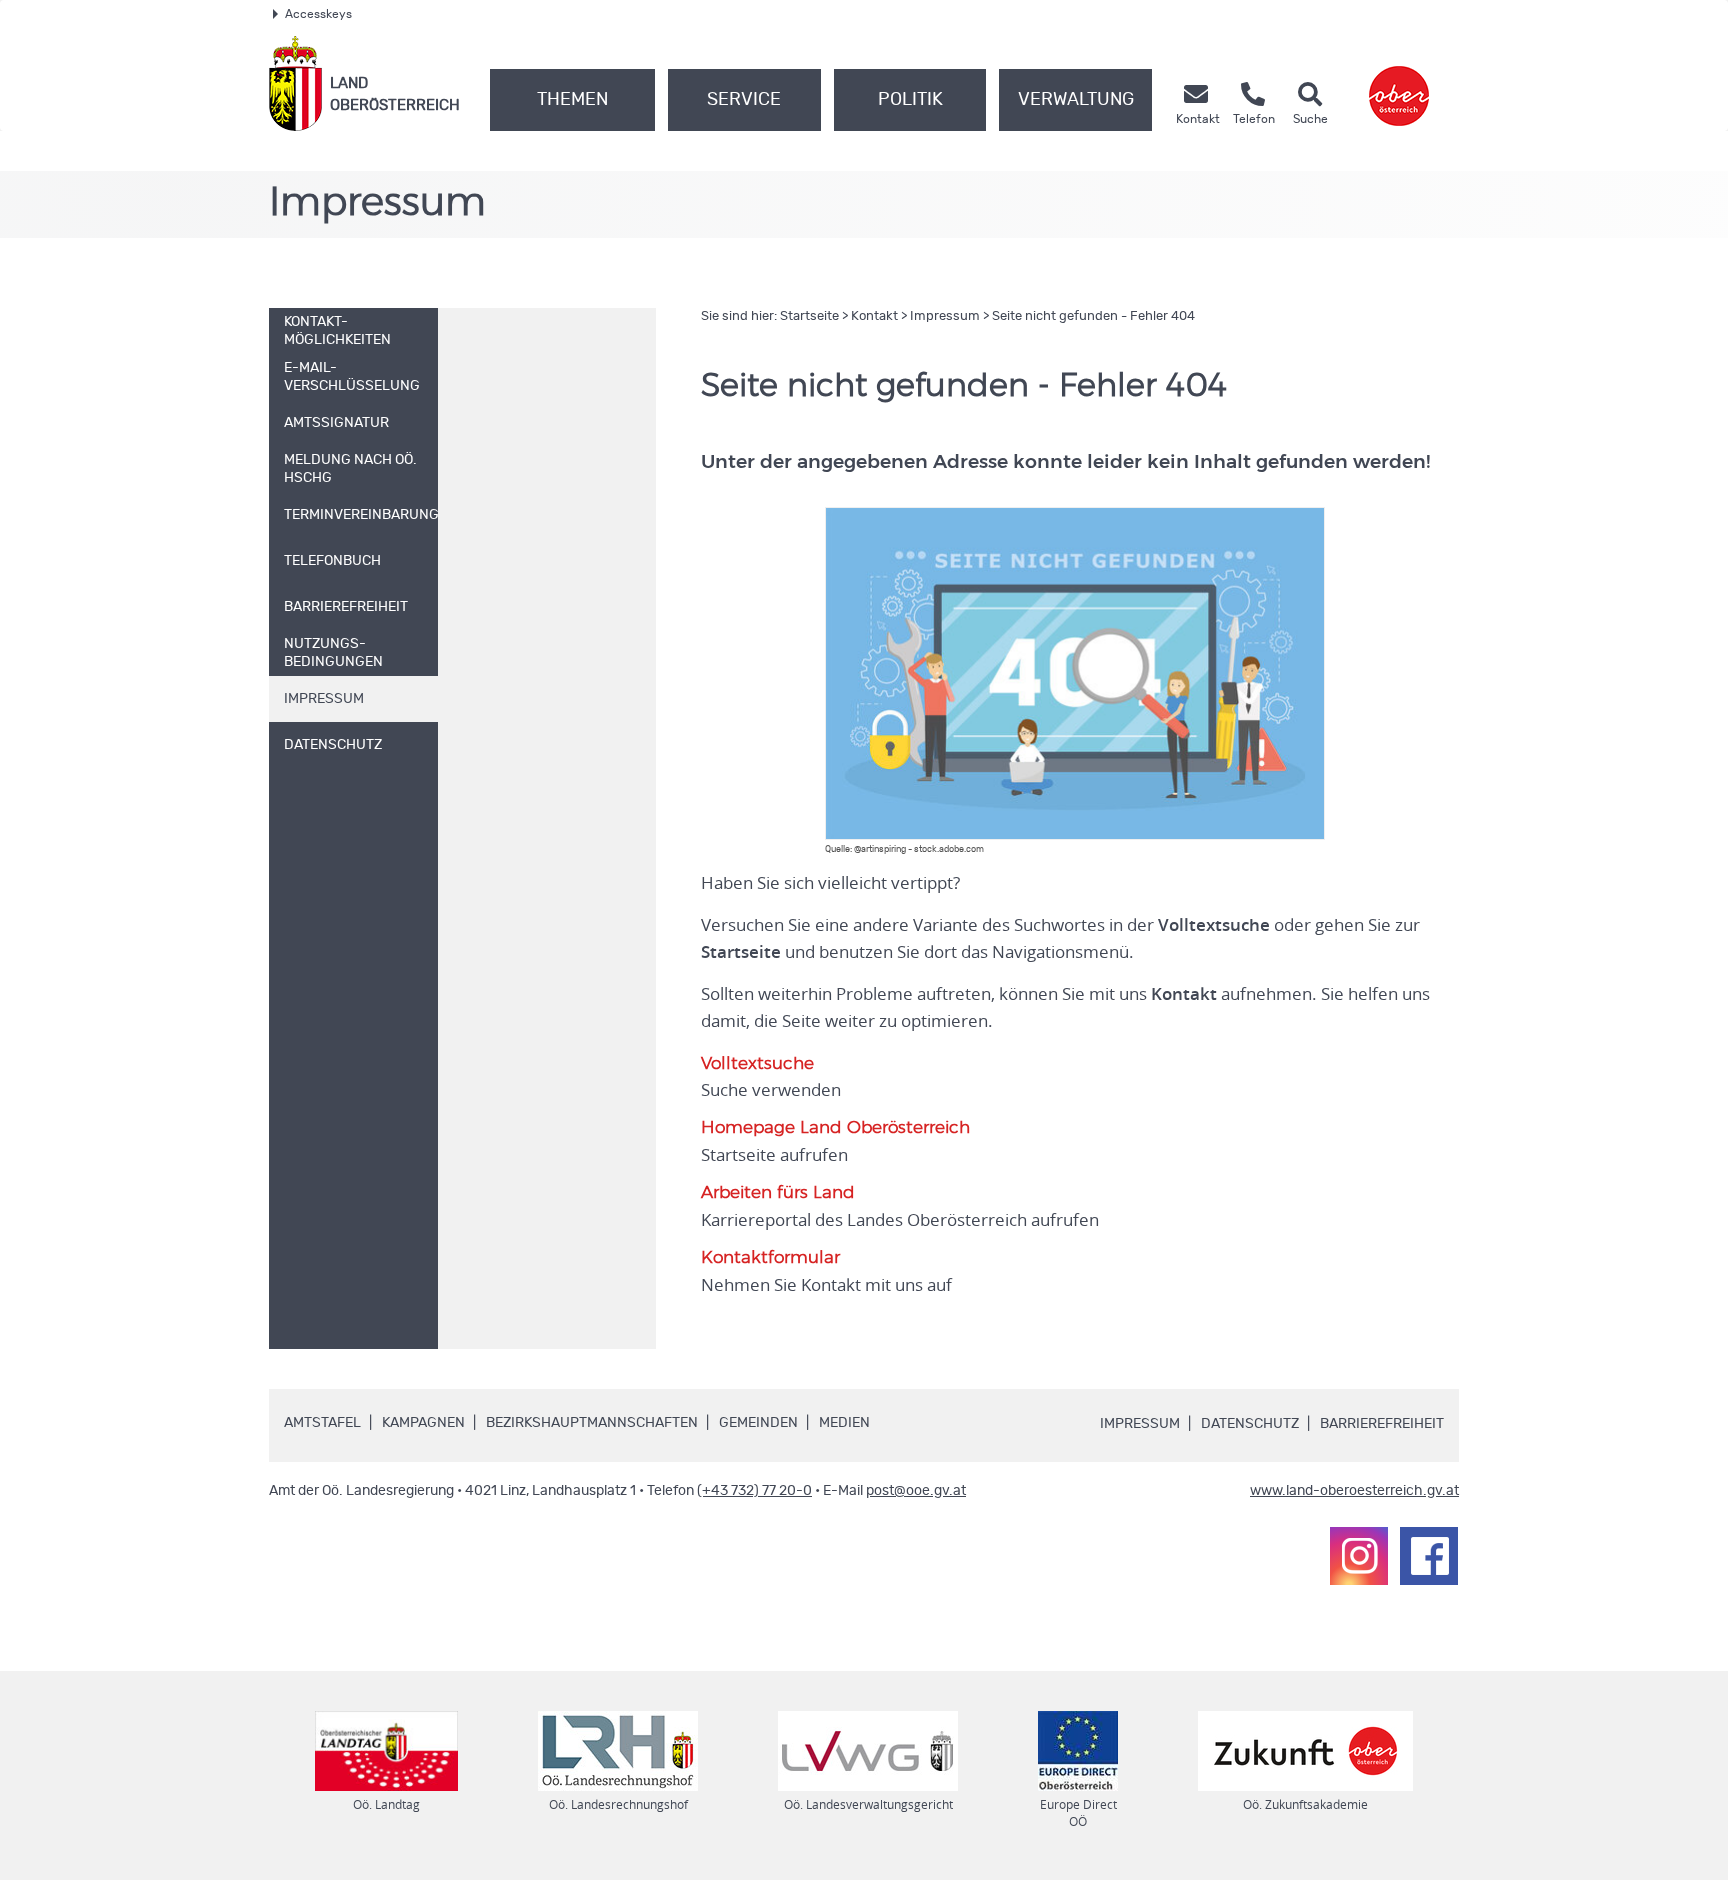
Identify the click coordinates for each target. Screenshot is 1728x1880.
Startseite (809, 316)
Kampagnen (423, 1423)
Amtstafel (322, 1423)
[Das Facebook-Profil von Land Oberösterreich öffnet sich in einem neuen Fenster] (1429, 1556)
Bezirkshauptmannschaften (592, 1423)
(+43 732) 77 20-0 (754, 1491)
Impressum (945, 316)
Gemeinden (758, 1423)
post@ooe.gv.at (916, 1491)
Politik (910, 100)
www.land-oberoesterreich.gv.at (1354, 1491)
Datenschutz (1250, 1424)
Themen (572, 100)
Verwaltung (1076, 100)
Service (744, 100)
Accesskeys (318, 14)
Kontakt (874, 316)
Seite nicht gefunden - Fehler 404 (1093, 316)
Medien (844, 1423)
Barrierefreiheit (1382, 1424)
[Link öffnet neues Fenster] (1399, 83)
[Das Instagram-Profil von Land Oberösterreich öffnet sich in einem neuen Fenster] (1359, 1556)
